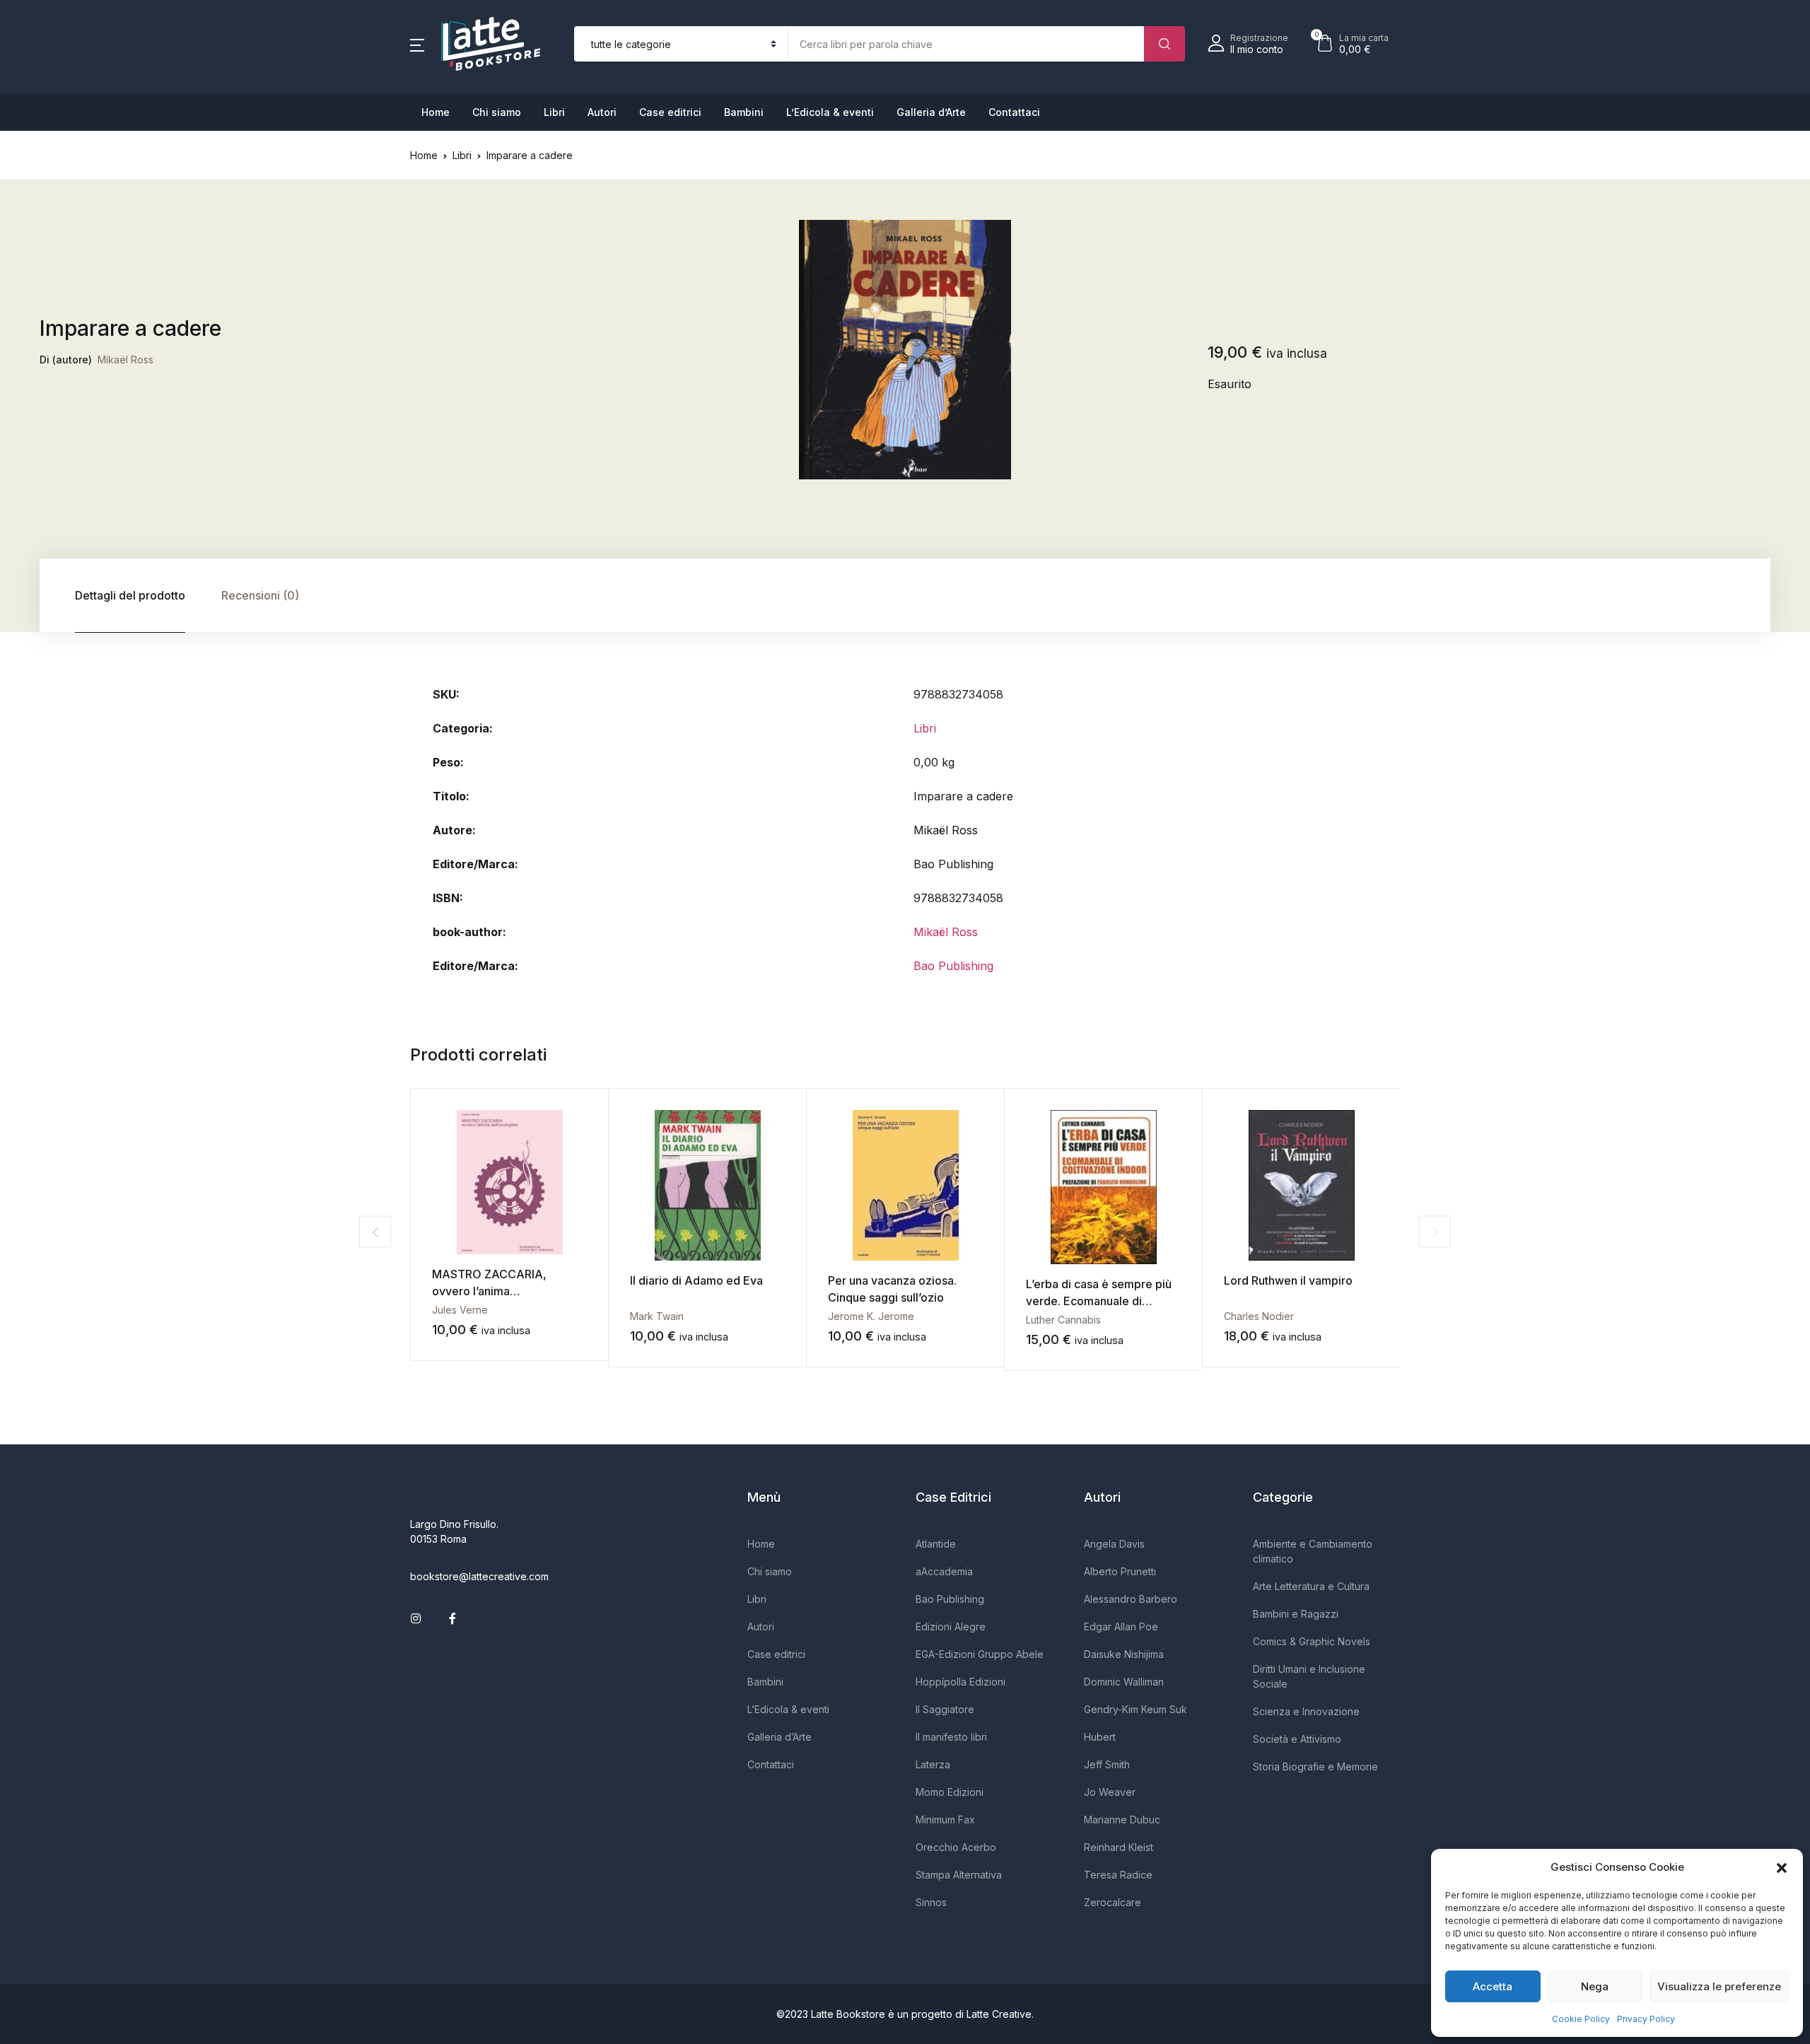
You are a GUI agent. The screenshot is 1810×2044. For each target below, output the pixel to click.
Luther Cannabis (1063, 1320)
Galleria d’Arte (931, 112)
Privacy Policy (1646, 2019)
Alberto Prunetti (1120, 1571)
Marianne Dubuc (1122, 1820)
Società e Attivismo (1297, 1739)
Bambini (744, 112)
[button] (1782, 1867)
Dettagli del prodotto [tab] (130, 595)
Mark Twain (657, 1316)
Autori (602, 112)
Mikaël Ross (125, 360)
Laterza (933, 1764)
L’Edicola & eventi (830, 112)
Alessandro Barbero (1131, 1599)
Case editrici (670, 112)
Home (436, 112)
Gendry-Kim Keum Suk (1135, 1709)
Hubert (1100, 1737)
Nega (1595, 1986)
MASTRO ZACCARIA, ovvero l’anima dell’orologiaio (489, 1291)
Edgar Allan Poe (1121, 1627)
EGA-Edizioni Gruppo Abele (980, 1654)
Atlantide (936, 1544)
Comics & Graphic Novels (1312, 1641)
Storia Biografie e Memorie (1315, 1766)
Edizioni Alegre (951, 1627)
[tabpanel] (905, 350)
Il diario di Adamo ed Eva (696, 1280)
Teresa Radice (1118, 1875)
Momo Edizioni (950, 1792)
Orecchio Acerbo (956, 1847)
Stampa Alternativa (959, 1875)
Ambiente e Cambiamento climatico (1313, 1551)
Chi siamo (497, 112)
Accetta (1493, 1986)
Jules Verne (460, 1310)
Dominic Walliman (1124, 1682)
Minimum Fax (945, 1820)
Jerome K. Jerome (871, 1316)
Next (1435, 1232)
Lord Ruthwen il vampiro (1288, 1280)
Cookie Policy (1581, 2019)
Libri (554, 112)
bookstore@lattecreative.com (479, 1576)
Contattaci (1014, 112)
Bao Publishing (953, 966)
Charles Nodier (1259, 1316)
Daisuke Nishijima (1124, 1654)
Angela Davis (1114, 1544)
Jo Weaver (1110, 1792)
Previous (375, 1232)
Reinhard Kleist (1119, 1847)
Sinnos (931, 1902)
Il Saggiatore (945, 1709)
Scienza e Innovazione (1306, 1711)
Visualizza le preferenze (1719, 1986)
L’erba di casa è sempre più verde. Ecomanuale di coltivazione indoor (1099, 1301)
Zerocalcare (1113, 1902)
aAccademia (944, 1571)
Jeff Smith (1107, 1764)
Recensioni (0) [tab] (260, 595)
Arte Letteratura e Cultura (1311, 1586)
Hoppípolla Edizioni (961, 1682)
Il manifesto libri (951, 1737)
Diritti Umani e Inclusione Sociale (1309, 1676)
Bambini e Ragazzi (1296, 1614)
